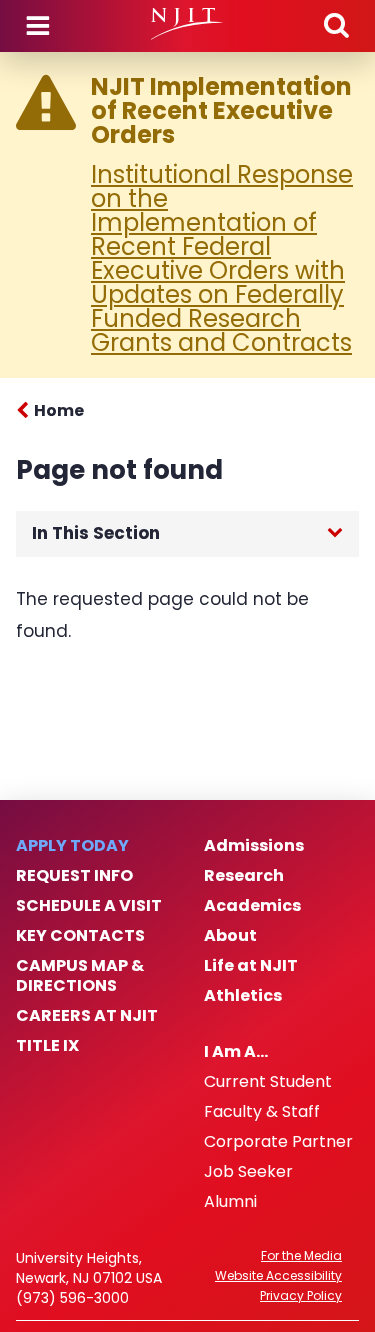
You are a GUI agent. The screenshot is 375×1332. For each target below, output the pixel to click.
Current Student (268, 1082)
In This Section (96, 533)
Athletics (243, 996)
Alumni (230, 1202)
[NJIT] (187, 24)
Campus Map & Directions (80, 976)
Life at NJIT (251, 966)
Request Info (74, 876)
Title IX (47, 1046)
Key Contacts (80, 936)
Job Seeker (248, 1172)
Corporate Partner (278, 1142)
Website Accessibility (278, 1276)
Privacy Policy (301, 1296)
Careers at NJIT (87, 1016)
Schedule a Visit (89, 906)
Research (244, 876)
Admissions (254, 846)
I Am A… (236, 1052)
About (230, 936)
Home (59, 410)
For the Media (301, 1256)
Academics (252, 906)
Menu (38, 26)
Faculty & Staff (262, 1112)
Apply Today (72, 846)
